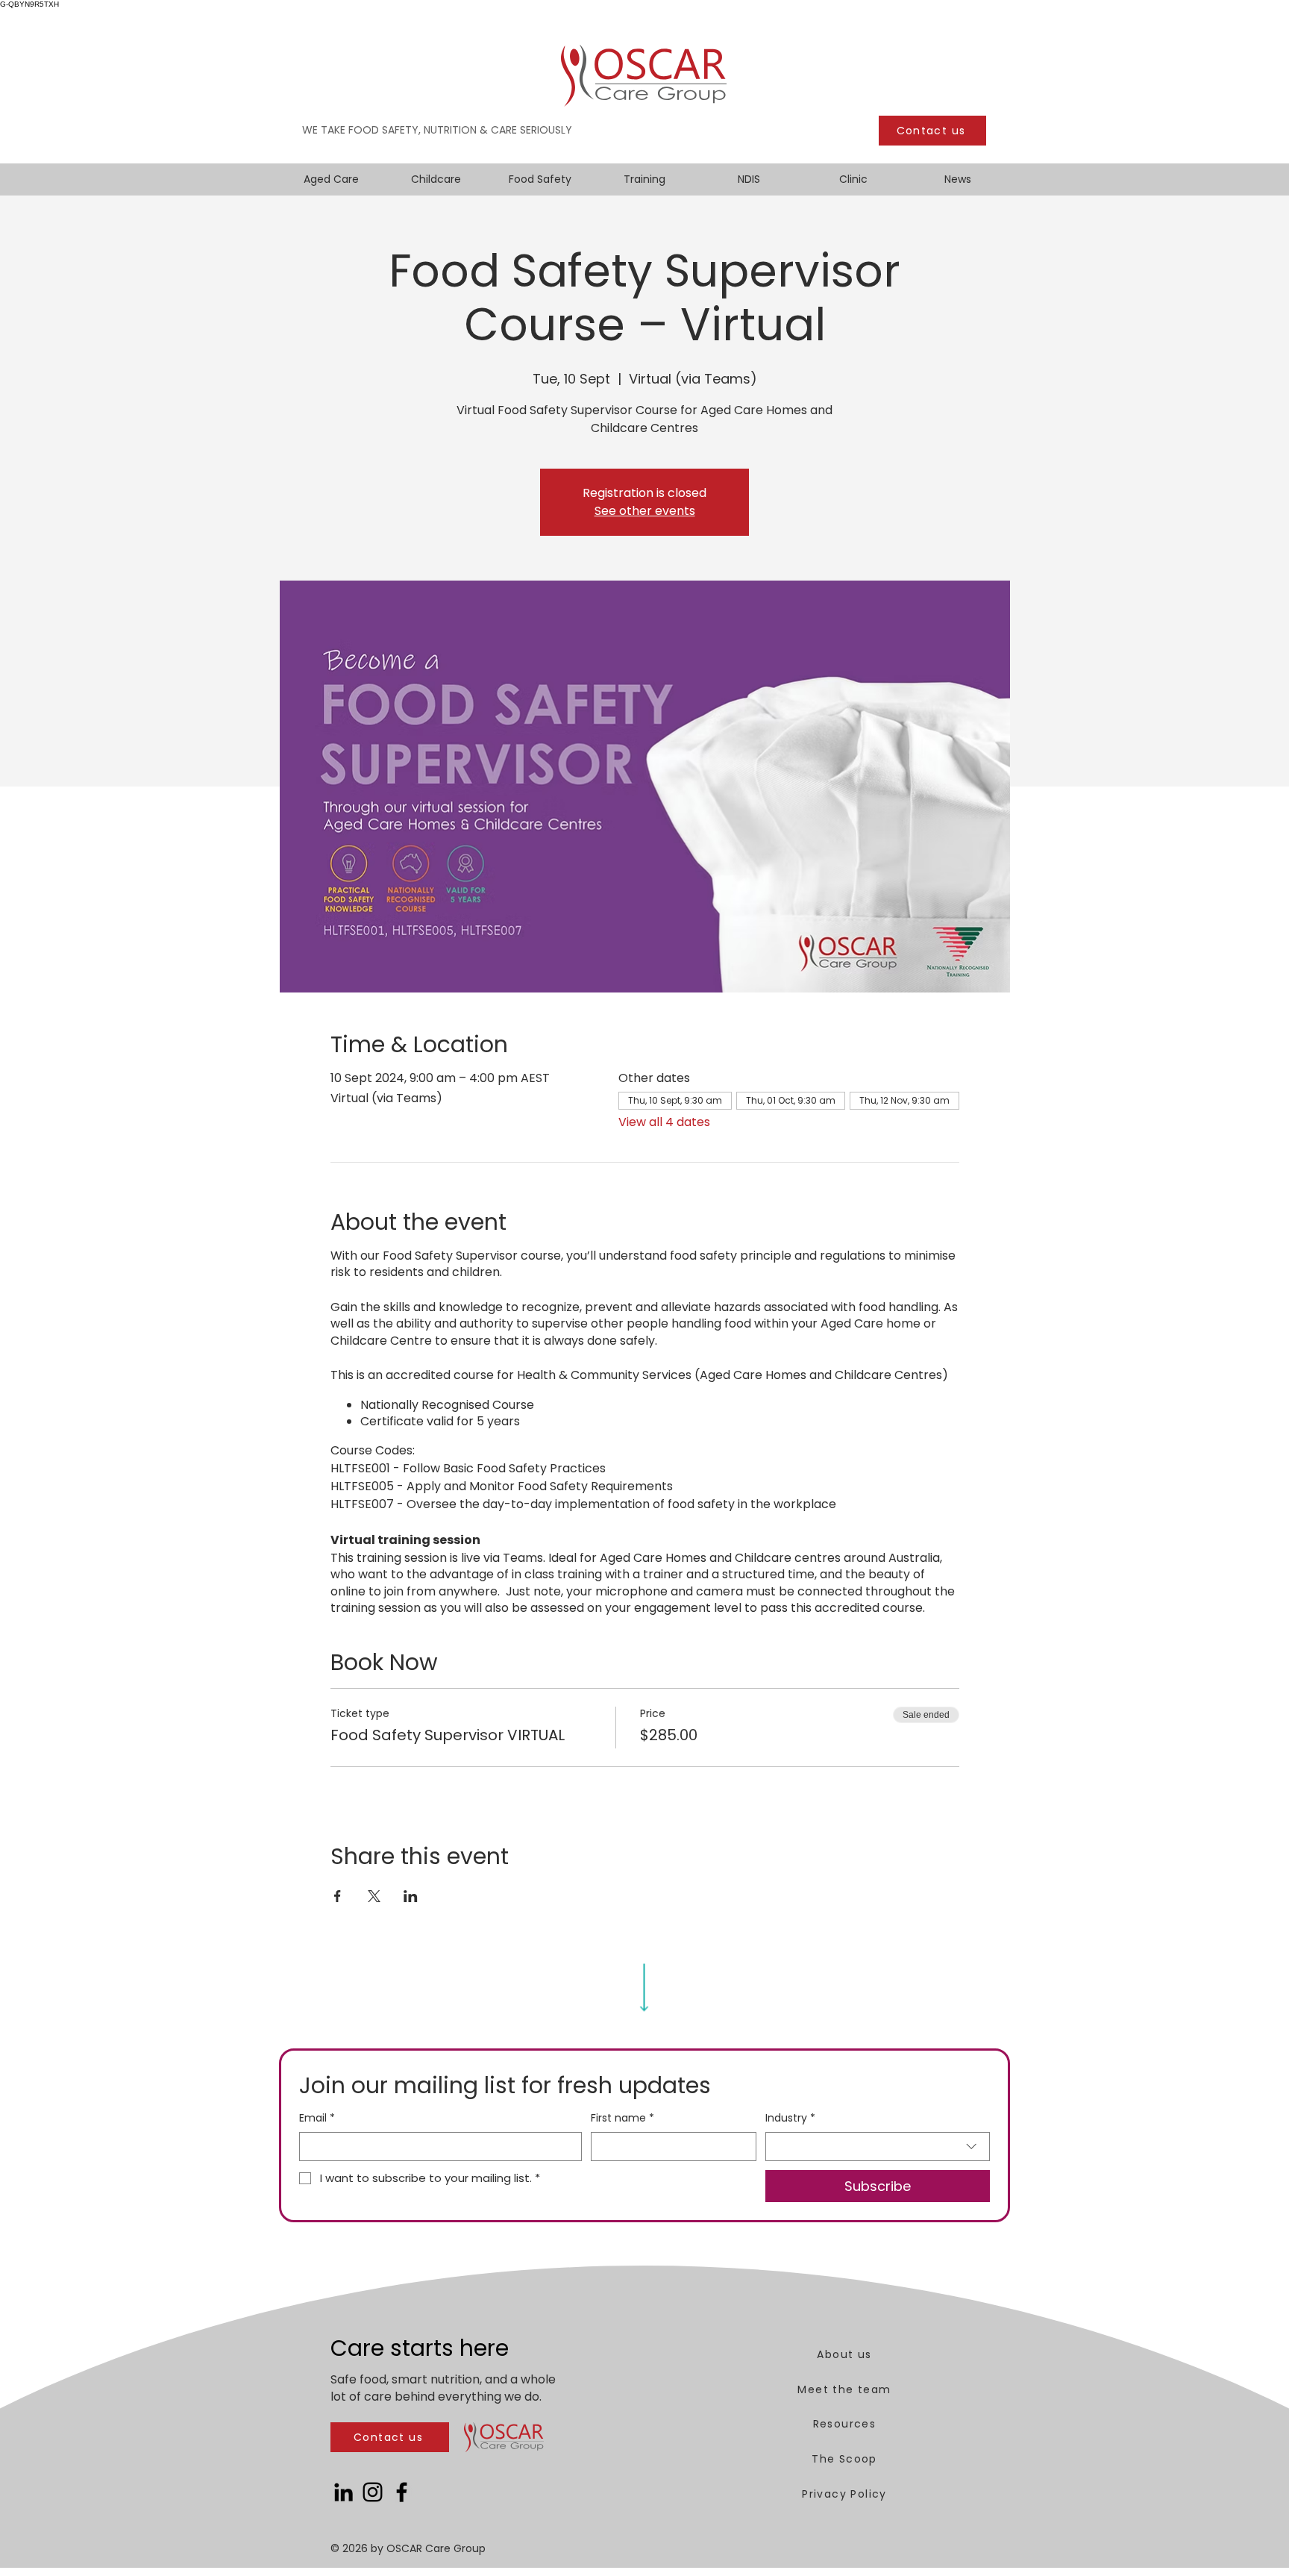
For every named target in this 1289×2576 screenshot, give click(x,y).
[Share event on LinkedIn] (411, 1896)
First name (622, 2118)
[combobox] (878, 2147)
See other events (645, 511)
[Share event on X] (374, 1896)
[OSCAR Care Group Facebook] (402, 2492)
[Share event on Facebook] (338, 1896)
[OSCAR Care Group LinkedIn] (344, 2492)
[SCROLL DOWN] (644, 1984)
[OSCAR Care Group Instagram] (373, 2492)
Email (317, 2118)
